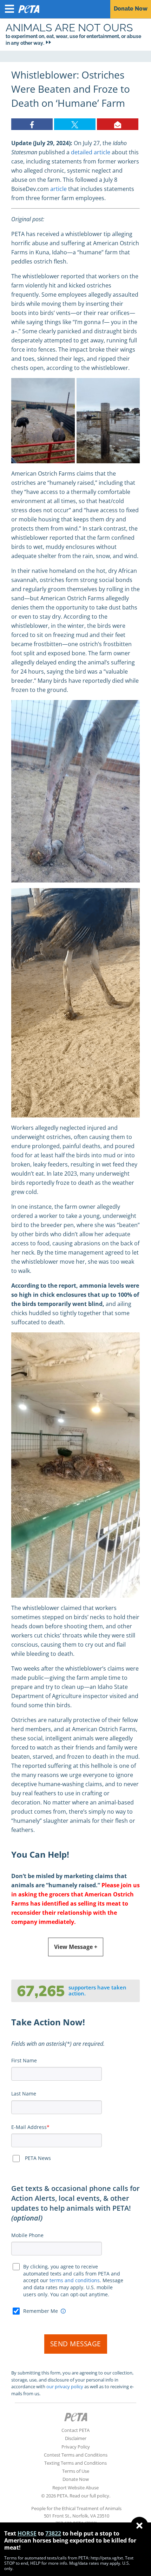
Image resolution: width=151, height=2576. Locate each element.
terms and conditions (75, 2280)
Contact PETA (75, 2430)
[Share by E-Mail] (118, 124)
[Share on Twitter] (75, 124)
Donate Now (76, 2479)
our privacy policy (65, 2386)
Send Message (76, 2344)
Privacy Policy (76, 2447)
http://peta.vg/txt (107, 2558)
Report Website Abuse (75, 2488)
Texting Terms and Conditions (75, 2463)
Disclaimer (76, 2438)
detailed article (91, 152)
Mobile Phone (27, 2235)
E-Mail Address (29, 2127)
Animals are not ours (69, 28)
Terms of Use (76, 2471)
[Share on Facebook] (32, 124)
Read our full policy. (90, 2496)
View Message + (76, 1947)
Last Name (24, 2094)
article (58, 189)
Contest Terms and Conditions (76, 2455)
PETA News (38, 2158)
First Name (24, 2060)
